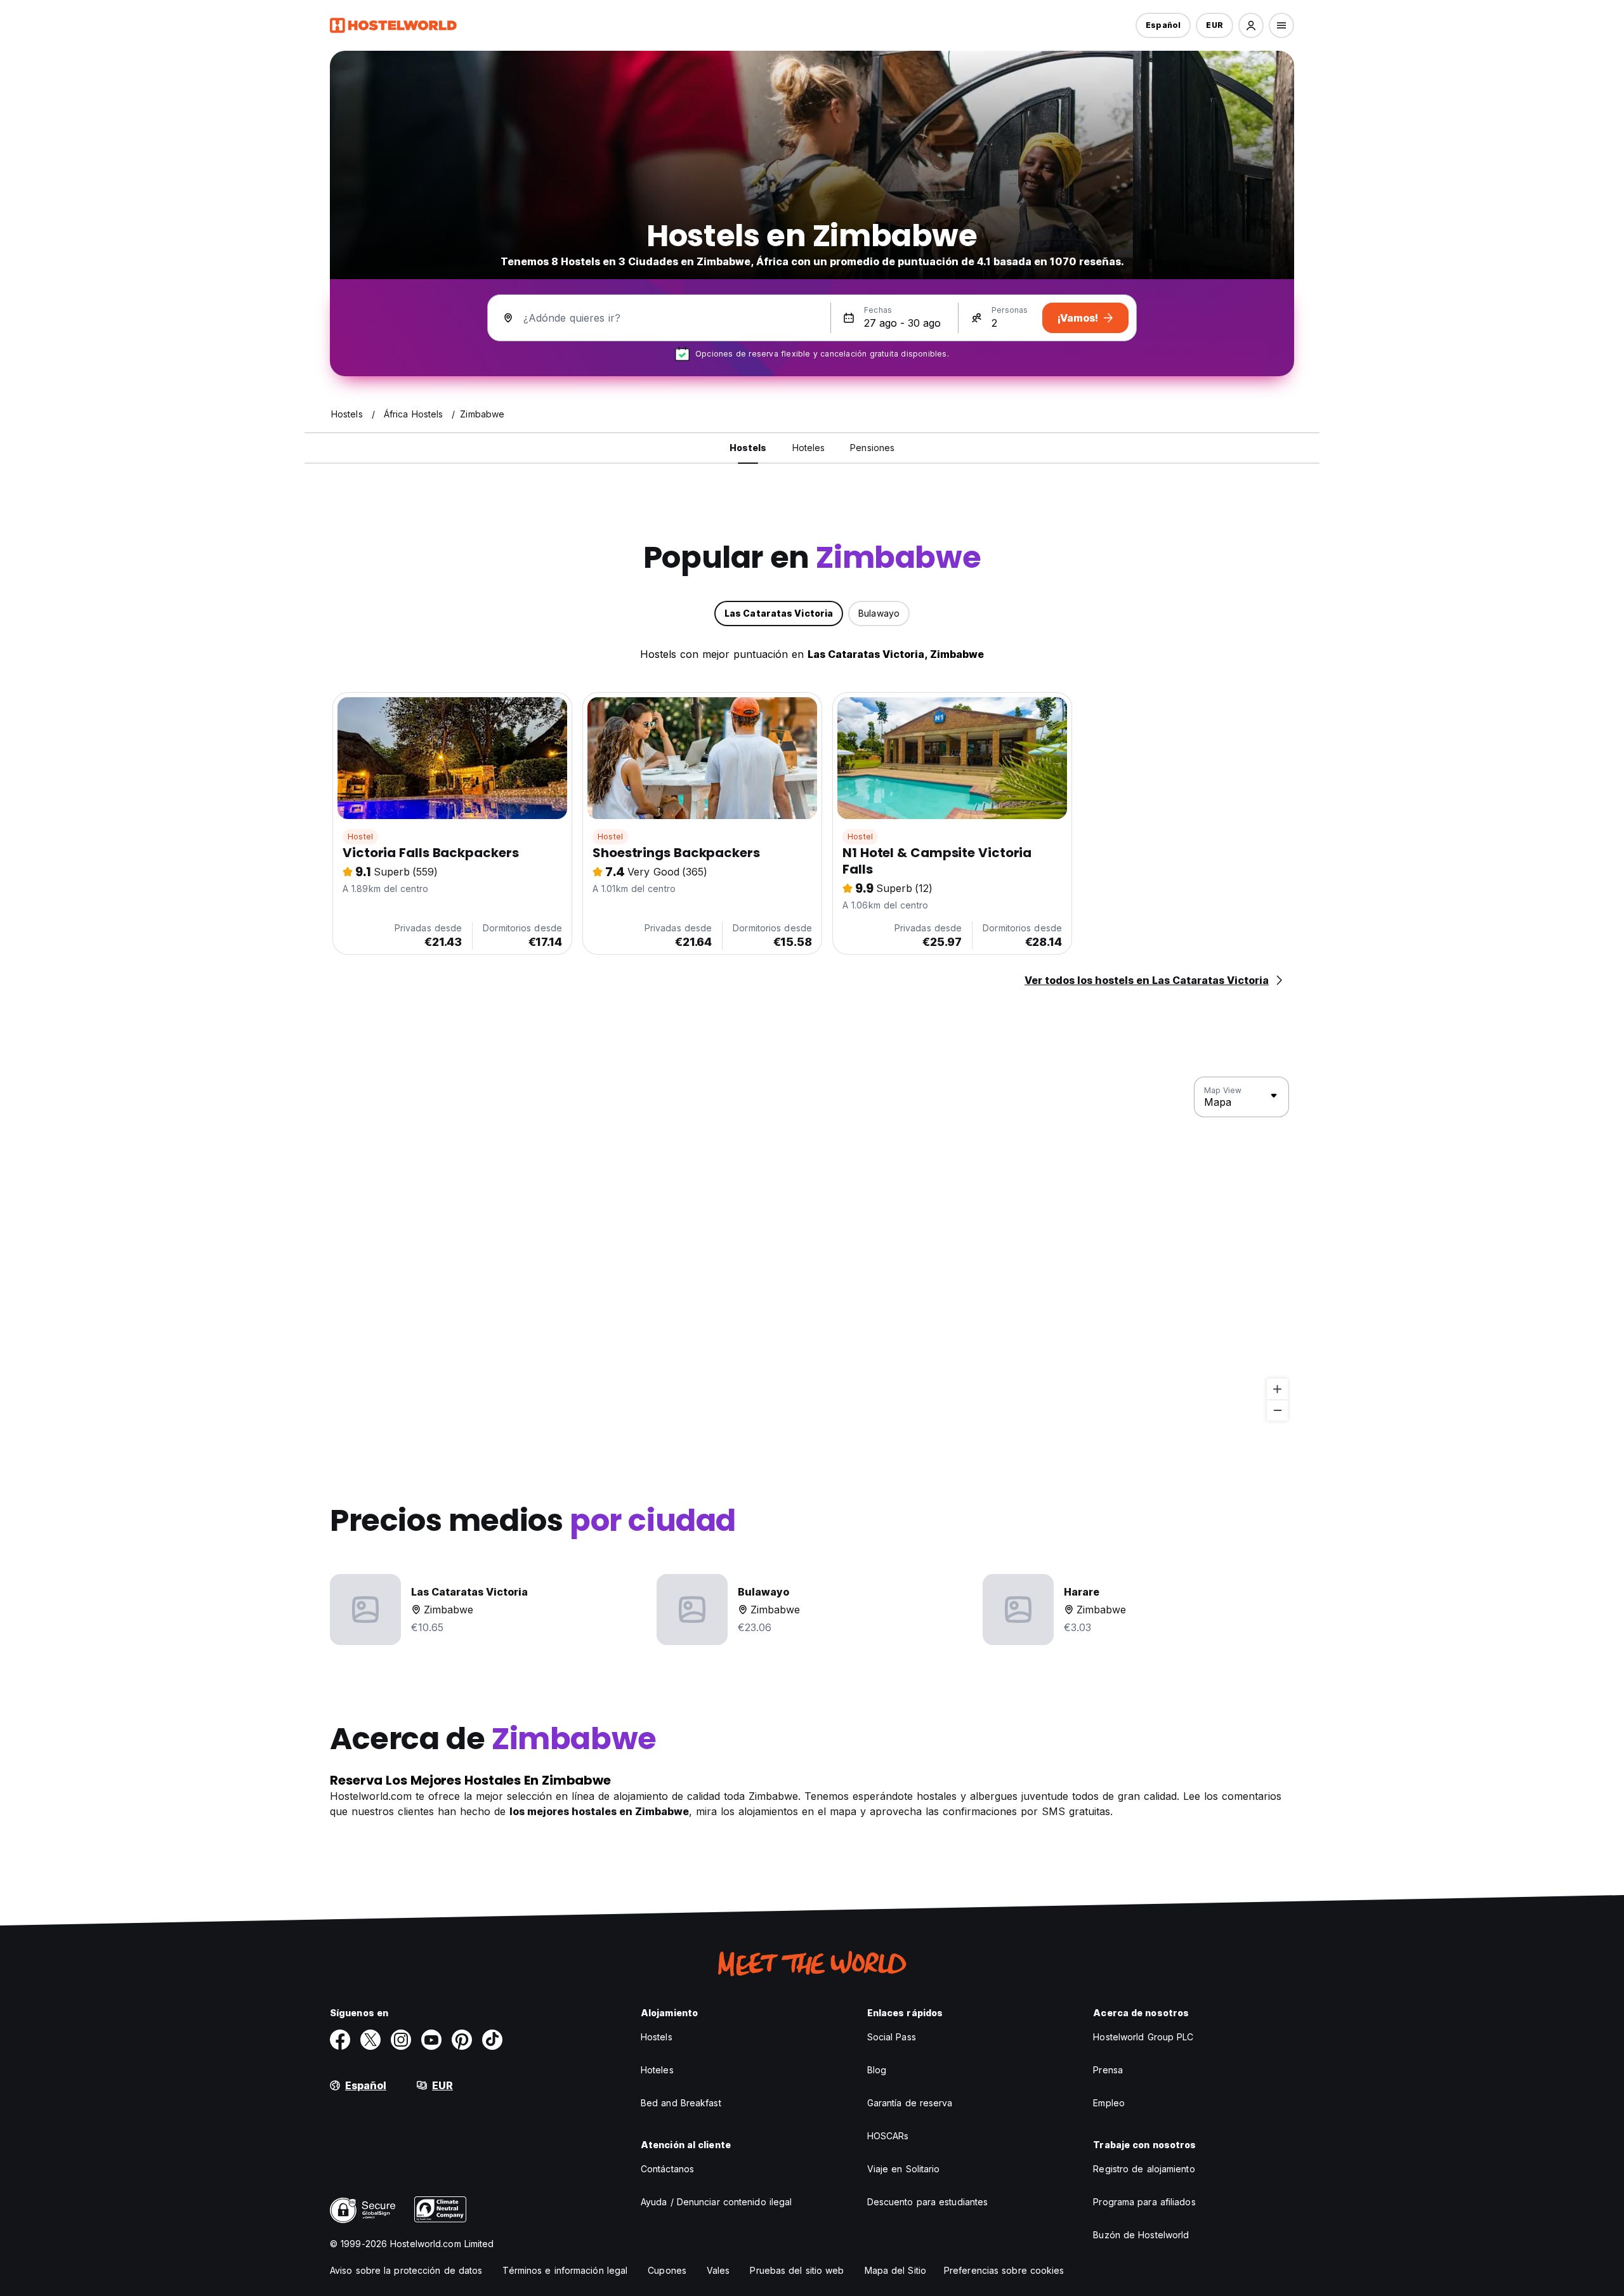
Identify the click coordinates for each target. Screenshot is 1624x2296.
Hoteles (657, 2070)
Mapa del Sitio (895, 2270)
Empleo (1109, 2103)
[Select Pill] (1251, 25)
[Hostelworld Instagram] (401, 2040)
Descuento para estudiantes (928, 2202)
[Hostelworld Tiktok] (492, 2040)
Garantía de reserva (910, 2103)
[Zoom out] (1277, 1410)
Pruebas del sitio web (797, 2270)
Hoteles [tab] (809, 448)
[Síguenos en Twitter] (370, 2040)
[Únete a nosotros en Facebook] (340, 2040)
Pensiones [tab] (872, 448)
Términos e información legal (565, 2270)
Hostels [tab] (748, 448)
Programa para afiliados (1144, 2202)
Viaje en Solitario (904, 2169)
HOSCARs (888, 2136)
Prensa (1108, 2070)
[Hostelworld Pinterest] (462, 2040)
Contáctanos (667, 2169)
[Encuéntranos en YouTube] (431, 2040)
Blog (877, 2070)
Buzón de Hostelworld (1141, 2235)
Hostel (360, 836)
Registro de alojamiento (1144, 2169)
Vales (718, 2270)
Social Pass (892, 2037)
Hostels (657, 2037)
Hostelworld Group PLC (1143, 2037)
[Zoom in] (1277, 1389)
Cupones (667, 2270)
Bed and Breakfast (681, 2103)
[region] (812, 1249)
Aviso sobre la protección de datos (406, 2270)
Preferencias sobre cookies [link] (1004, 2270)
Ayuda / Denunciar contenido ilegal (716, 2202)
